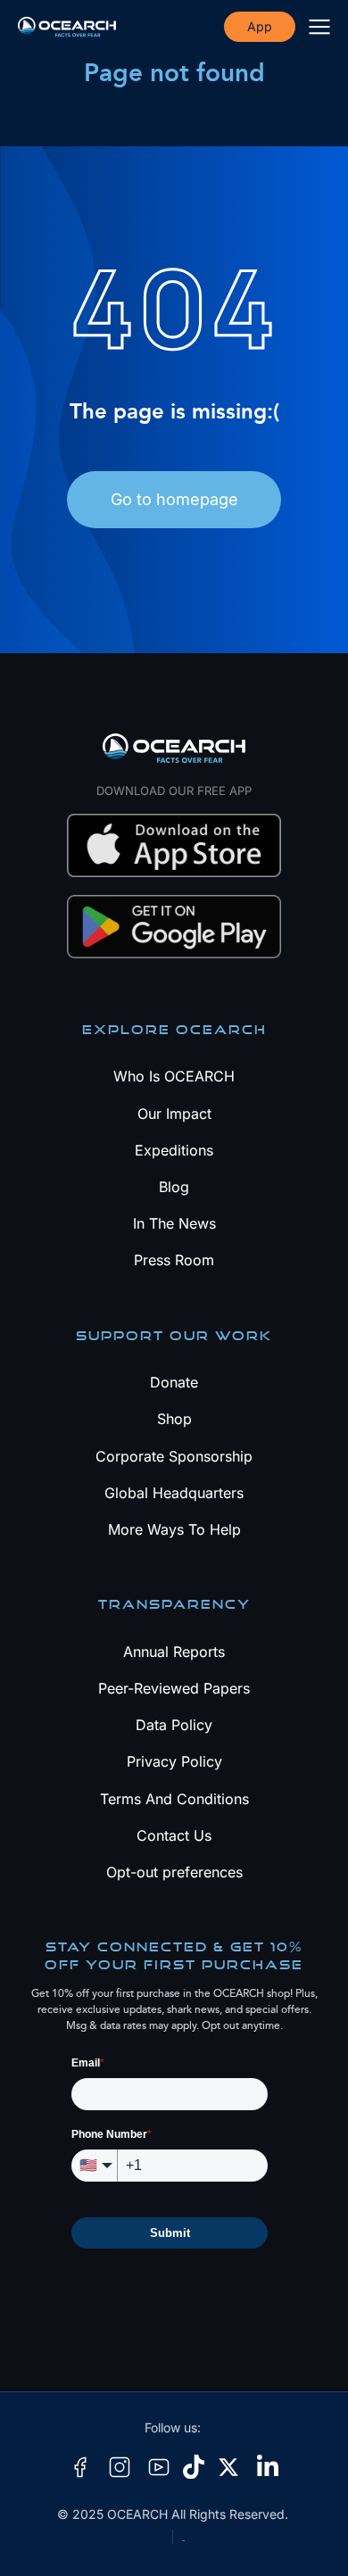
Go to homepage (174, 499)
